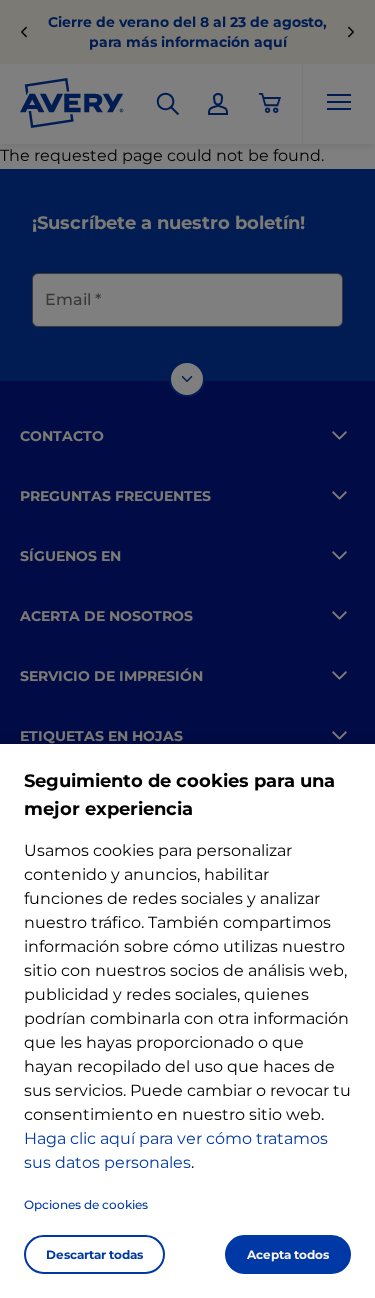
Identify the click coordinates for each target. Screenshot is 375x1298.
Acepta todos (288, 1254)
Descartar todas (94, 1254)
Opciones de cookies (86, 1204)
